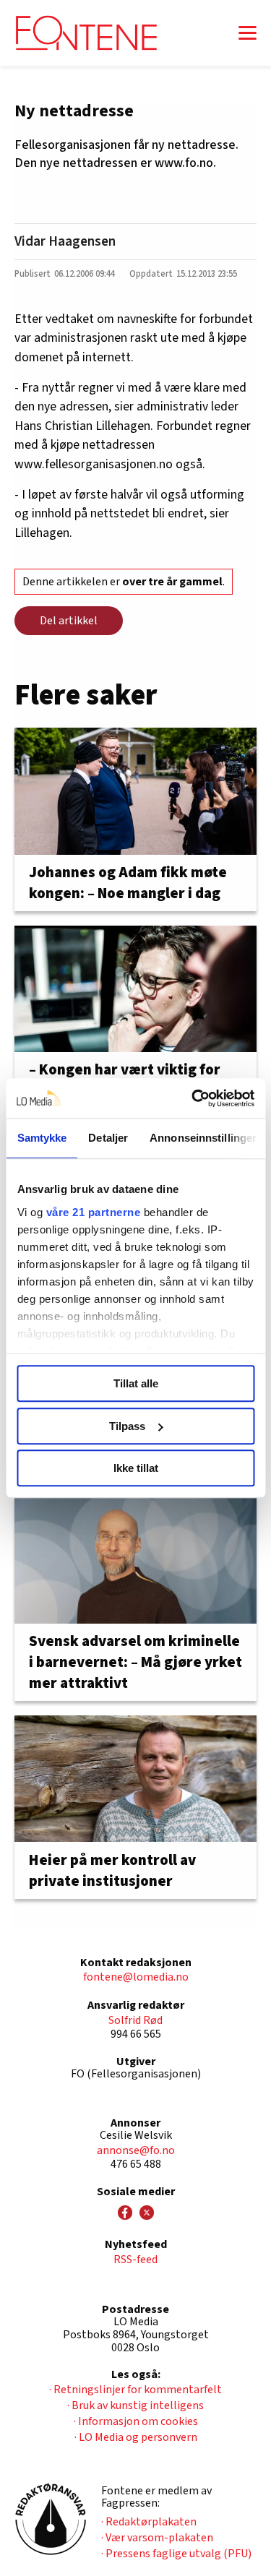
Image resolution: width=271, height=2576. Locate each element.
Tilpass (127, 1426)
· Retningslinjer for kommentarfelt (135, 2390)
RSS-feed (135, 2260)
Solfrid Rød (135, 2020)
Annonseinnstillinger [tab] (203, 1138)
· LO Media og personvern (136, 2437)
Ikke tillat (136, 1468)
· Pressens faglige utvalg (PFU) (176, 2554)
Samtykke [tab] (42, 1138)
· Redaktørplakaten (149, 2522)
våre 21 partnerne (93, 1212)
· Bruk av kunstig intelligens (135, 2405)
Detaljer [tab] (108, 1138)
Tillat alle (136, 1383)
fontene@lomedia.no (136, 1977)
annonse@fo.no (136, 2150)
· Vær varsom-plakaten (157, 2538)
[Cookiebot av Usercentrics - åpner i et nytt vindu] (193, 1098)
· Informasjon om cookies (136, 2421)
